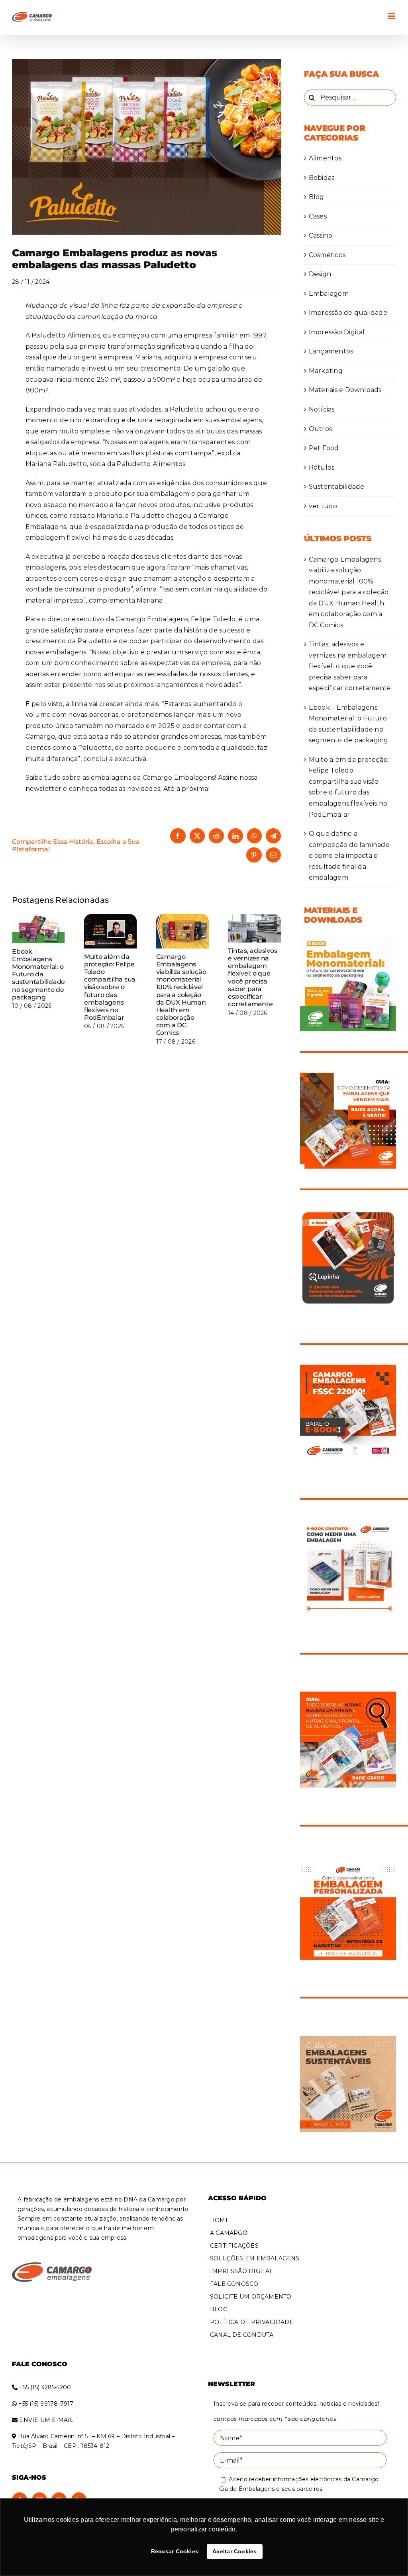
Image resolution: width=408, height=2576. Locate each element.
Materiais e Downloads (345, 390)
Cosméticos (327, 255)
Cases (318, 216)
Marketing (326, 371)
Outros (320, 429)
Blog (317, 197)
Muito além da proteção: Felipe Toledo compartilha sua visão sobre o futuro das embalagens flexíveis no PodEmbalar (110, 987)
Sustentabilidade (337, 487)
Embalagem (329, 294)
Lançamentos (331, 351)
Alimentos (325, 158)
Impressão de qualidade (348, 313)
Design (320, 274)
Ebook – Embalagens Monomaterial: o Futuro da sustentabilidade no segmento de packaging (38, 974)
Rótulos (322, 467)
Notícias (322, 409)
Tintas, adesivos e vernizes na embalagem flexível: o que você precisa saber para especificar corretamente (252, 977)
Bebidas (322, 178)
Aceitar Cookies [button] (235, 2551)
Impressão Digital (337, 332)
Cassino (321, 235)
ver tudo (323, 506)
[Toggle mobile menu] (392, 16)
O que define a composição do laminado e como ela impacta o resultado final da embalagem (349, 856)
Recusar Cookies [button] (175, 2551)
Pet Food (324, 448)
